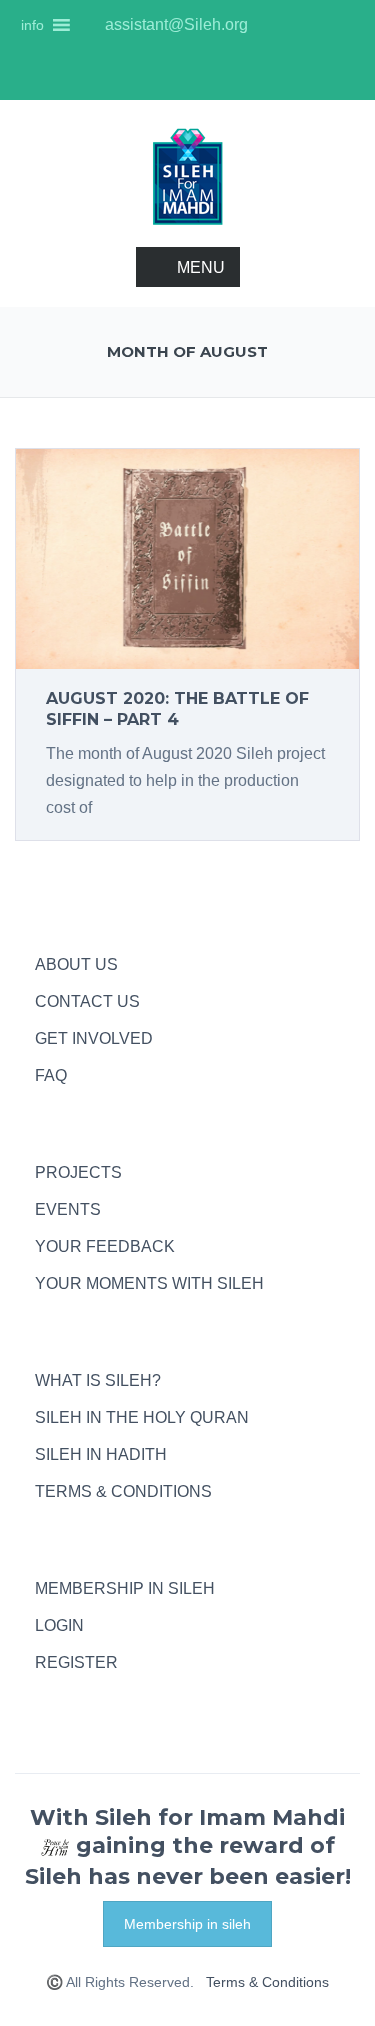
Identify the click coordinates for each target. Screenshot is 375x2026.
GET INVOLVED (94, 1038)
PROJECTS (78, 1172)
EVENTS (68, 1209)
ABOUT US (76, 964)
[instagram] (277, 25)
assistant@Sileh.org (174, 24)
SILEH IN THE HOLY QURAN (142, 1417)
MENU (201, 267)
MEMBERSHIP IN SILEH (125, 1588)
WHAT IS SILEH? (98, 1380)
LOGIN (59, 1625)
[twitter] (345, 25)
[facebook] (188, 75)
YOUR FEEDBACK (105, 1246)
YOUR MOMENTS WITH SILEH (149, 1283)
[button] (32, 25)
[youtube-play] (311, 25)
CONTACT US (87, 1001)
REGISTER (76, 1662)
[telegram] (45, 1699)
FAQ (51, 1075)
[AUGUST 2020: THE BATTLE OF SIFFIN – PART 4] (187, 557)
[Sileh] (188, 175)
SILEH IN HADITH (101, 1454)
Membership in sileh (187, 1924)
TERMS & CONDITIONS (123, 1491)
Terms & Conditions (267, 1982)
